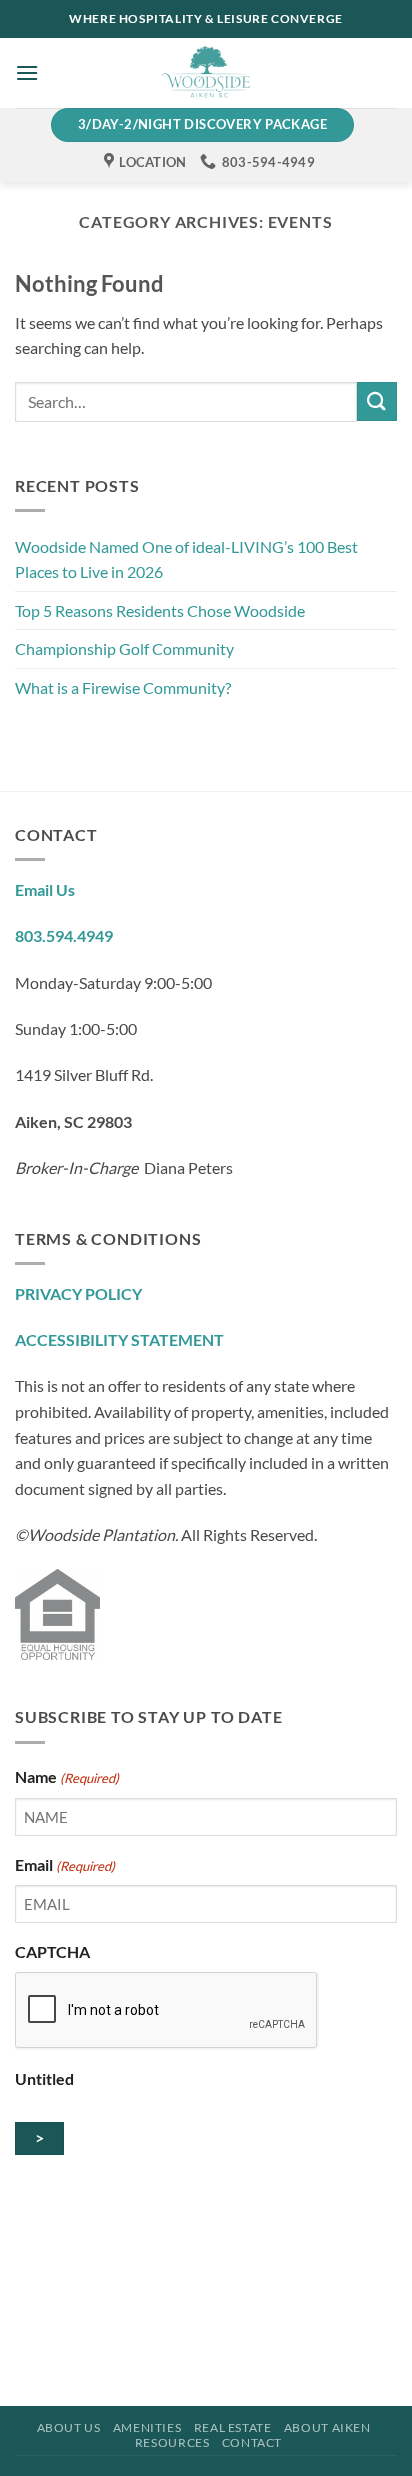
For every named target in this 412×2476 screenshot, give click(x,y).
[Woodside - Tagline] (206, 73)
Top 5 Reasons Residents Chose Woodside (161, 610)
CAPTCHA (52, 1951)
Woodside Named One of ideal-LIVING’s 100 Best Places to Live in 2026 (186, 559)
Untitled (44, 2078)
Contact (252, 2442)
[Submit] (377, 401)
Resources (172, 2442)
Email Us (45, 889)
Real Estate (233, 2427)
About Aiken (327, 2427)
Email (65, 1864)
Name (67, 1776)
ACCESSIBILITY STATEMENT (119, 1339)
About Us (69, 2427)
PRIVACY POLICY (78, 1293)
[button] (27, 72)
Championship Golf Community (124, 648)
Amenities (147, 2427)
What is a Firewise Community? (123, 687)
